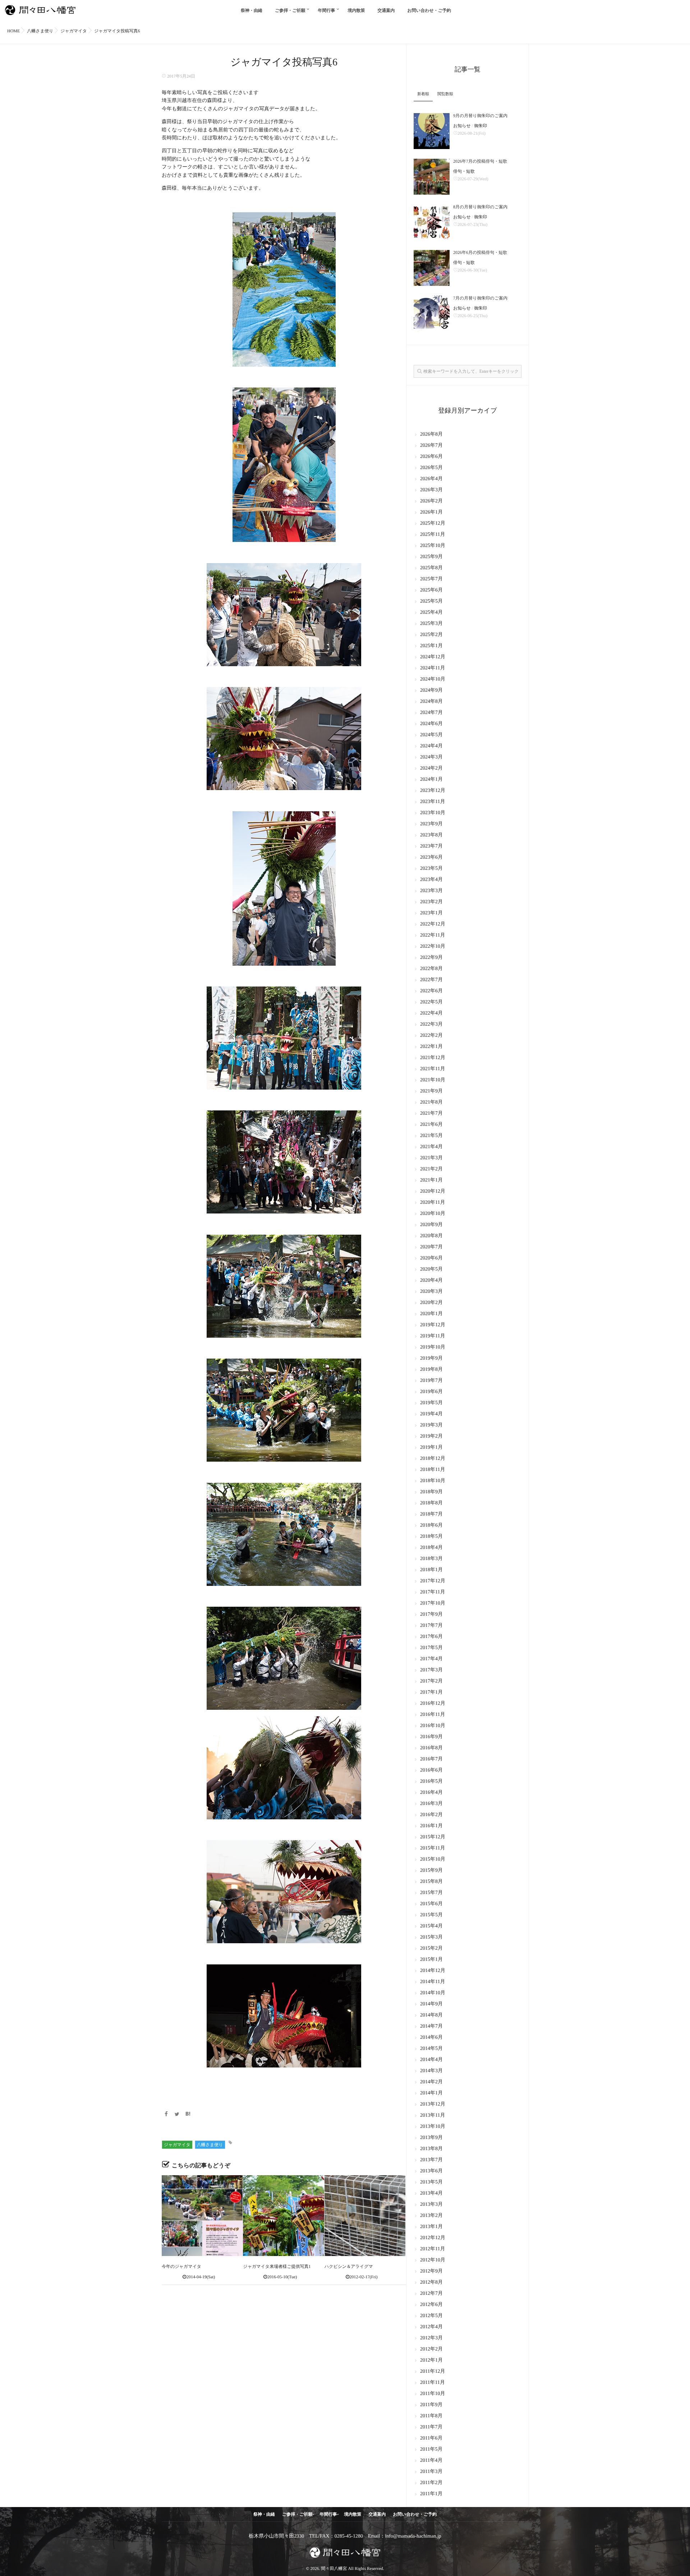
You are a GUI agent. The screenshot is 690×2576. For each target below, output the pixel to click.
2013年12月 (433, 2104)
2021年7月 (431, 1113)
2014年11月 (433, 1982)
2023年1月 (431, 913)
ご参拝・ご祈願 (290, 10)
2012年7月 (431, 2294)
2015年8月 (431, 1882)
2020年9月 (431, 1225)
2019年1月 (431, 1447)
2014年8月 (431, 2015)
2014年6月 (431, 2037)
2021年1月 (431, 1180)
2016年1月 (431, 1826)
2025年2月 (431, 635)
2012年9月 (431, 2271)
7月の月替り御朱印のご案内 (480, 298)
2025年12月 (433, 523)
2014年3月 (431, 2071)
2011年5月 (431, 2449)
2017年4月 (431, 1659)
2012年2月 (431, 2349)
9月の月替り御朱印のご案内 (480, 116)
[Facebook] (166, 2115)
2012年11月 (433, 2249)
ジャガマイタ (177, 2145)
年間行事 (327, 10)
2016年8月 (431, 1748)
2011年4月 (431, 2461)
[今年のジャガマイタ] (202, 2216)
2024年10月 (433, 679)
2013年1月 (431, 2227)
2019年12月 (433, 1325)
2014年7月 (431, 2026)
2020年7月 (431, 1247)
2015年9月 (431, 1870)
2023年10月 (433, 813)
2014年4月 (431, 2060)
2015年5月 (431, 1915)
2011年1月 (431, 2494)
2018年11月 (433, 1470)
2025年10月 (433, 546)
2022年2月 (431, 1036)
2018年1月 (431, 1570)
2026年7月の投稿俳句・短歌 (480, 161)
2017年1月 (431, 1692)
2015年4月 (431, 1926)
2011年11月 (433, 2383)
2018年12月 (433, 1459)
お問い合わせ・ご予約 (429, 10)
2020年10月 (433, 1214)
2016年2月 (431, 1815)
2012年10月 (433, 2260)
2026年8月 (431, 434)
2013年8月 (431, 2149)
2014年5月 (431, 2049)
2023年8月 (431, 835)
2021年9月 (431, 1091)
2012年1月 (431, 2360)
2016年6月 (431, 1770)
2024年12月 (433, 657)
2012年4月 (431, 2327)
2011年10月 (433, 2394)
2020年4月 (431, 1280)
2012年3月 (431, 2338)
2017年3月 (431, 1670)
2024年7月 (431, 713)
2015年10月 (433, 1859)
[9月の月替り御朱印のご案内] (432, 131)
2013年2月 (431, 2216)
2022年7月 (431, 980)
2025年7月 (431, 579)
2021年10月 (433, 1080)
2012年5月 (431, 2316)
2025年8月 (431, 568)
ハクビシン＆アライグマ (349, 2266)
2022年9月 (431, 958)
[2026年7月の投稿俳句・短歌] (432, 177)
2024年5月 (431, 735)
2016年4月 (431, 1793)
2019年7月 (431, 1381)
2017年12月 (433, 1581)
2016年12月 (433, 1704)
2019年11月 (433, 1336)
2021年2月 (431, 1169)
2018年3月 (431, 1559)
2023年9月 (431, 824)
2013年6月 (431, 2171)
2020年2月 (431, 1303)
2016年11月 (433, 1715)
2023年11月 (433, 802)
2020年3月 (431, 1292)
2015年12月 (433, 1837)
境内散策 (356, 10)
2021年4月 (431, 1147)
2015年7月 (431, 1893)
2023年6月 (431, 857)
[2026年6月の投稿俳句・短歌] (432, 268)
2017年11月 (433, 1592)
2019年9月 (431, 1358)
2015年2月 (431, 1948)
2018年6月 (431, 1525)
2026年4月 (431, 479)
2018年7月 (431, 1514)
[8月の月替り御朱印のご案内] (432, 222)
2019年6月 (431, 1392)
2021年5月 (431, 1136)
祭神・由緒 (252, 10)
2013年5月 (431, 2182)
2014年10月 (433, 1993)
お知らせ (462, 126)
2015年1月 (431, 1960)
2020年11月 (433, 1203)
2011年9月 (431, 2405)
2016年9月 (431, 1737)
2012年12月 (433, 2238)
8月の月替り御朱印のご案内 (480, 207)
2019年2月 (431, 1436)
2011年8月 (431, 2416)
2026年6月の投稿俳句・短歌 (480, 252)
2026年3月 (431, 490)
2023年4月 (431, 880)
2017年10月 (433, 1603)
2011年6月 (431, 2438)
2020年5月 (431, 1269)
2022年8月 (431, 969)
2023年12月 (433, 791)
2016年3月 (431, 1804)
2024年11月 (433, 668)
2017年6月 (431, 1637)
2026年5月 (431, 468)
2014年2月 (431, 2082)
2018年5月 (431, 1537)
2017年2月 (431, 1681)
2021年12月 (433, 1058)
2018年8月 (431, 1503)
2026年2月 (431, 501)
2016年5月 (431, 1781)
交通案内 (386, 10)
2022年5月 (431, 1002)
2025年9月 (431, 557)
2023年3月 (431, 891)
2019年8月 (431, 1370)
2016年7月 (431, 1759)
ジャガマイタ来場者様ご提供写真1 (277, 2266)
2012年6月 (431, 2305)
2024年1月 (431, 779)
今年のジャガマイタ (181, 2266)
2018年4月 (431, 1548)
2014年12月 (433, 1971)
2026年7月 (431, 445)
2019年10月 (433, 1347)
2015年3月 (431, 1937)
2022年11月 (433, 935)
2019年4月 (431, 1414)
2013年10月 (433, 2127)
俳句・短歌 (464, 171)
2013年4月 (431, 2193)
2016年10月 (433, 1726)
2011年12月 (433, 2371)
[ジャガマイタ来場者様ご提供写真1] (283, 2216)
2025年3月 (431, 624)
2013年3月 (431, 2204)
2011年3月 (431, 2472)
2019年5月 (431, 1403)
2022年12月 (433, 924)
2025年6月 (431, 590)
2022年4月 (431, 1013)
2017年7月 (431, 1626)
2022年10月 (433, 946)
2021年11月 (433, 1069)
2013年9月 (431, 2138)
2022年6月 (431, 991)
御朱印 (480, 126)
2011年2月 (431, 2483)
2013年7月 (431, 2160)
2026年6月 (431, 457)
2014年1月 (431, 2093)
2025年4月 (431, 612)
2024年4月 (431, 746)
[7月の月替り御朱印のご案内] (432, 314)
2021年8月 (431, 1102)
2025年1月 (431, 646)
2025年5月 (431, 601)
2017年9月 (431, 1614)
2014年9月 (431, 2004)
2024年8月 (431, 702)
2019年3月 (431, 1425)
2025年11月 (433, 535)
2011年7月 (431, 2427)
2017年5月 (431, 1648)
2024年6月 (431, 724)
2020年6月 (431, 1258)
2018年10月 (433, 1481)
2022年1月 (431, 1047)
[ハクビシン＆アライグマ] (365, 2216)
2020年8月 (431, 1236)
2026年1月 (431, 512)
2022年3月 (431, 1024)
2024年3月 (431, 757)
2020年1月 (431, 1314)
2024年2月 (431, 768)
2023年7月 (431, 846)
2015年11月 (433, 1848)
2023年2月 (431, 902)
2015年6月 (431, 1904)
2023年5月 (431, 869)
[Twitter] (177, 2115)
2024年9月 (431, 690)
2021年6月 (431, 1125)
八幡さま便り (210, 2145)
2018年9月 (431, 1492)
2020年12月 (433, 1191)
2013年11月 (433, 2115)
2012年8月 (431, 2282)
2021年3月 (431, 1158)
